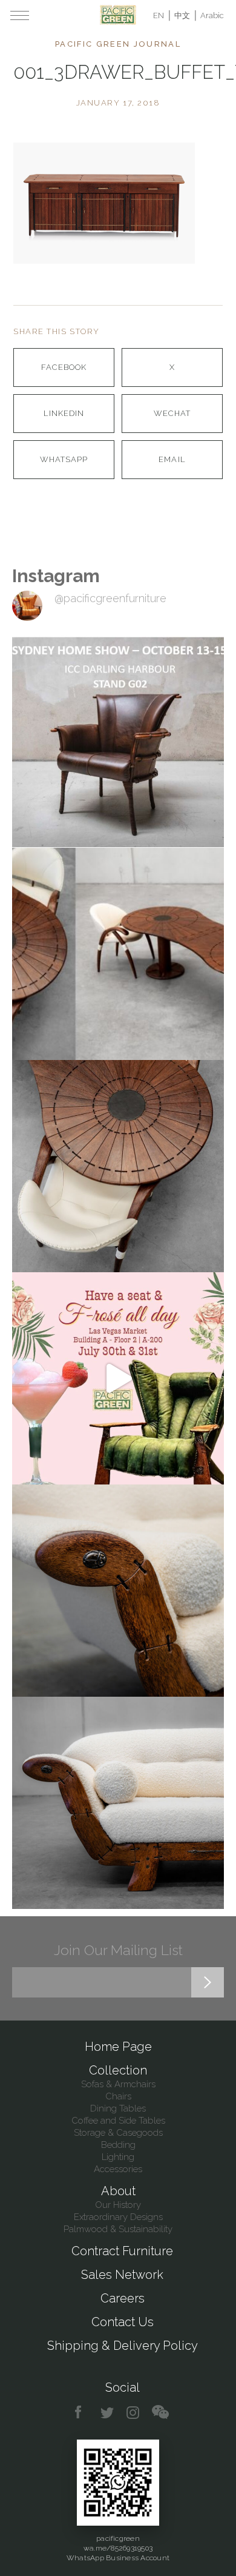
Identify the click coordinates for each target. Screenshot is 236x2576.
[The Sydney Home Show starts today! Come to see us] (118, 742)
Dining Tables (118, 2108)
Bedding (118, 2145)
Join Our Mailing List (118, 1950)
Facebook (64, 367)
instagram (133, 2413)
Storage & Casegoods (118, 2133)
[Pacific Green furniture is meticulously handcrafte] (118, 1591)
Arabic (212, 15)
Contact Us (123, 2322)
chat (160, 2413)
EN (159, 15)
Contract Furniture (122, 2251)
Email (172, 459)
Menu (20, 15)
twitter (108, 2413)
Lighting (118, 2157)
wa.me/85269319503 (118, 2548)
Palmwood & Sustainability (118, 2229)
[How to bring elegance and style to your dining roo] (118, 954)
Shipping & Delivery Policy (123, 2346)
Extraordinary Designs (118, 2217)
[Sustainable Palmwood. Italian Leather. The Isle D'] (118, 1166)
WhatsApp (64, 459)
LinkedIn (64, 413)
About (118, 2191)
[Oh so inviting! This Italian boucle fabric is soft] (118, 1803)
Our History (118, 2205)
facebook (83, 2413)
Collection (118, 2070)
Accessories (118, 2169)
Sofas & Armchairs (118, 2084)
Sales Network (122, 2275)
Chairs (118, 2096)
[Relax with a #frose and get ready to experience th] (118, 1378)
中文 (182, 15)
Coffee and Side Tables (118, 2121)
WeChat (172, 413)
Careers (123, 2298)
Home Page (118, 2047)
